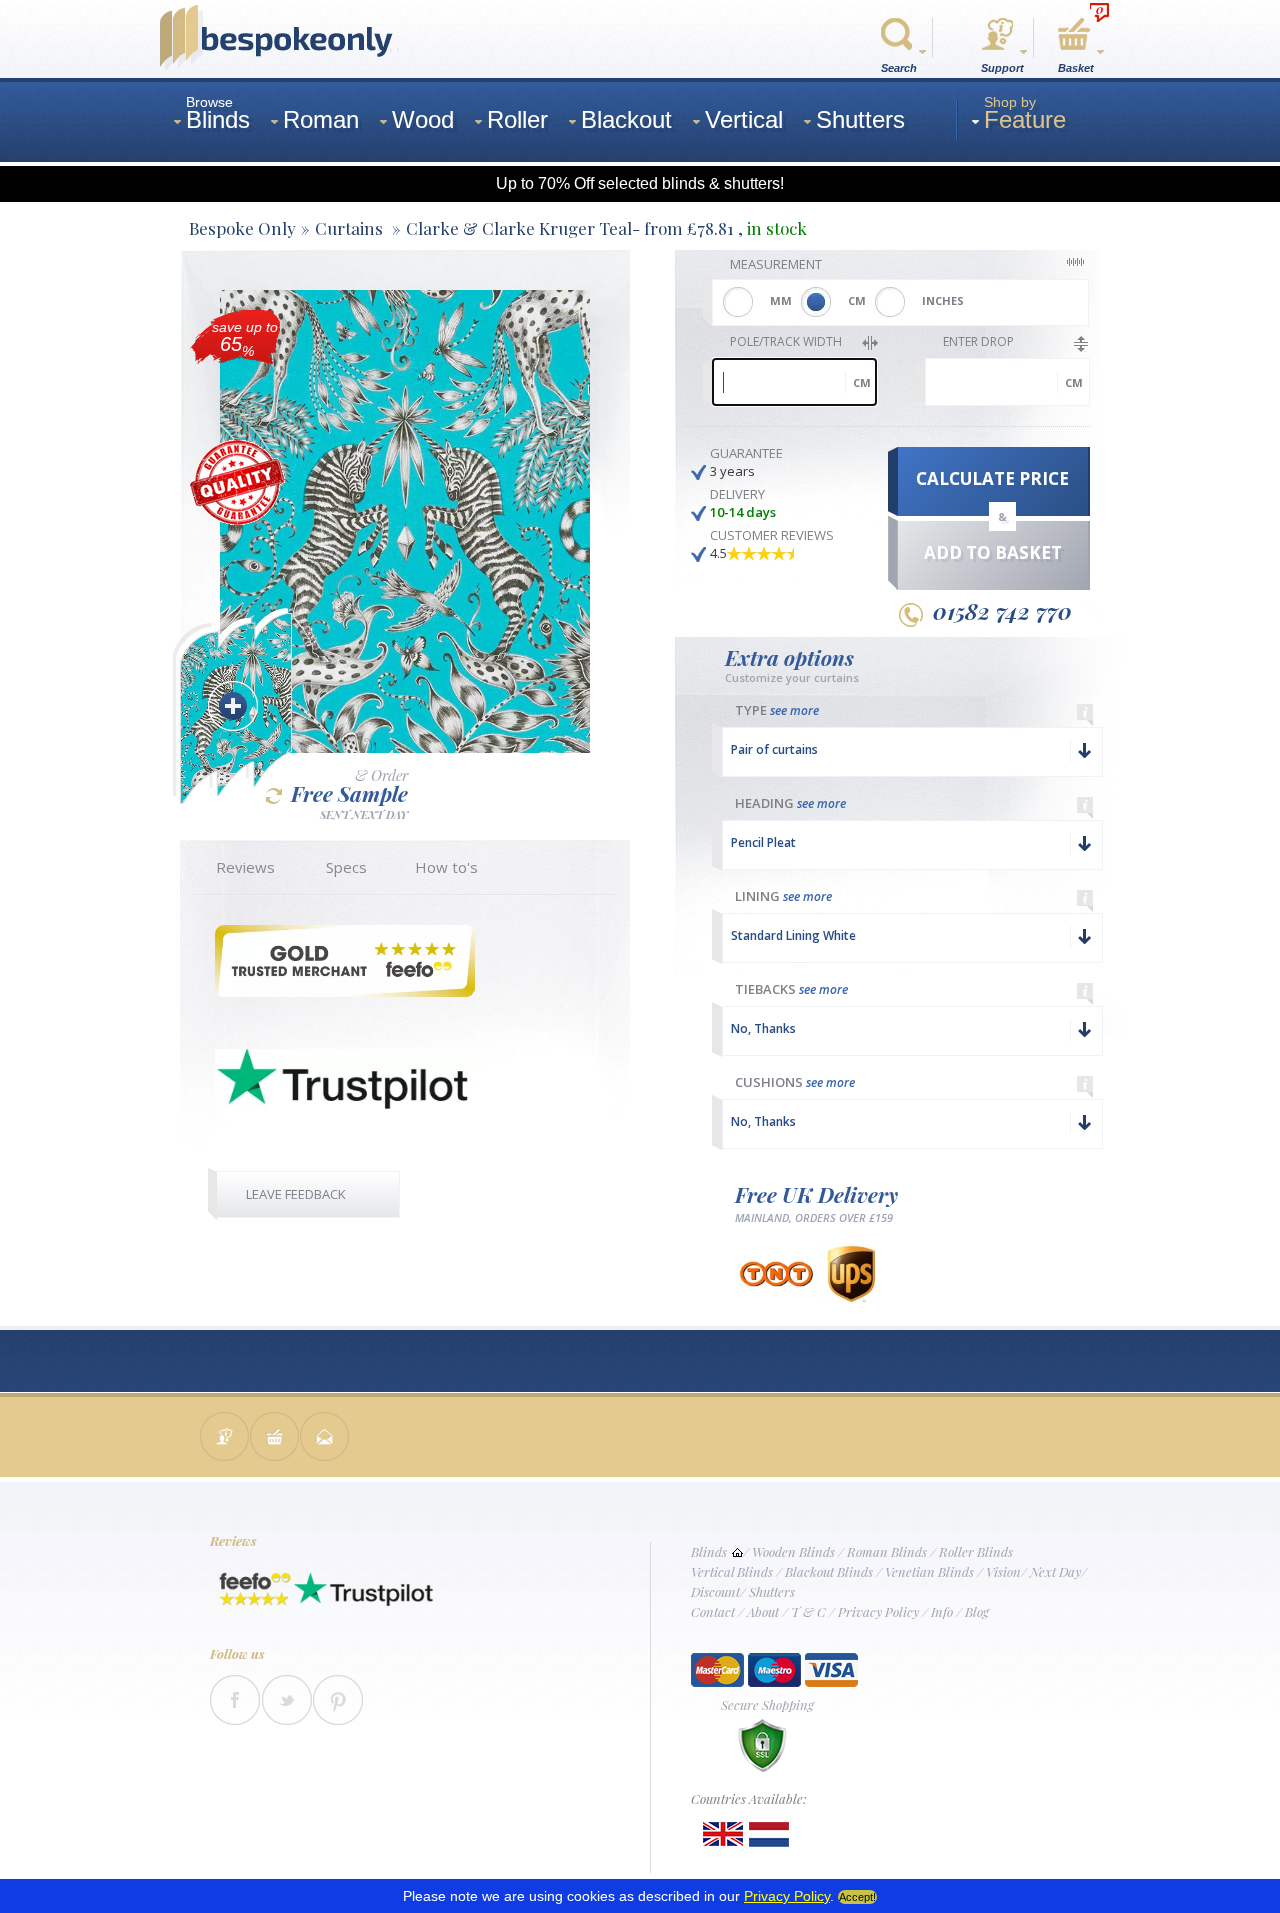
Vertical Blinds (732, 1571)
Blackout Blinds (829, 1571)
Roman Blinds (887, 1551)
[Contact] (225, 1438)
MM (781, 300)
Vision (1003, 1571)
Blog (977, 1611)
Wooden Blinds (793, 1551)
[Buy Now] (275, 1438)
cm (862, 382)
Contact (713, 1611)
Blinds (709, 1551)
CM (857, 300)
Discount (715, 1591)
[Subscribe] (325, 1438)
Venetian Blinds (929, 1571)
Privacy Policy (878, 1611)
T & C (808, 1611)
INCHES (943, 300)
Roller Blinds (976, 1551)
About (763, 1611)
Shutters (772, 1591)
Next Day (1055, 1571)
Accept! (857, 1897)
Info (942, 1611)
